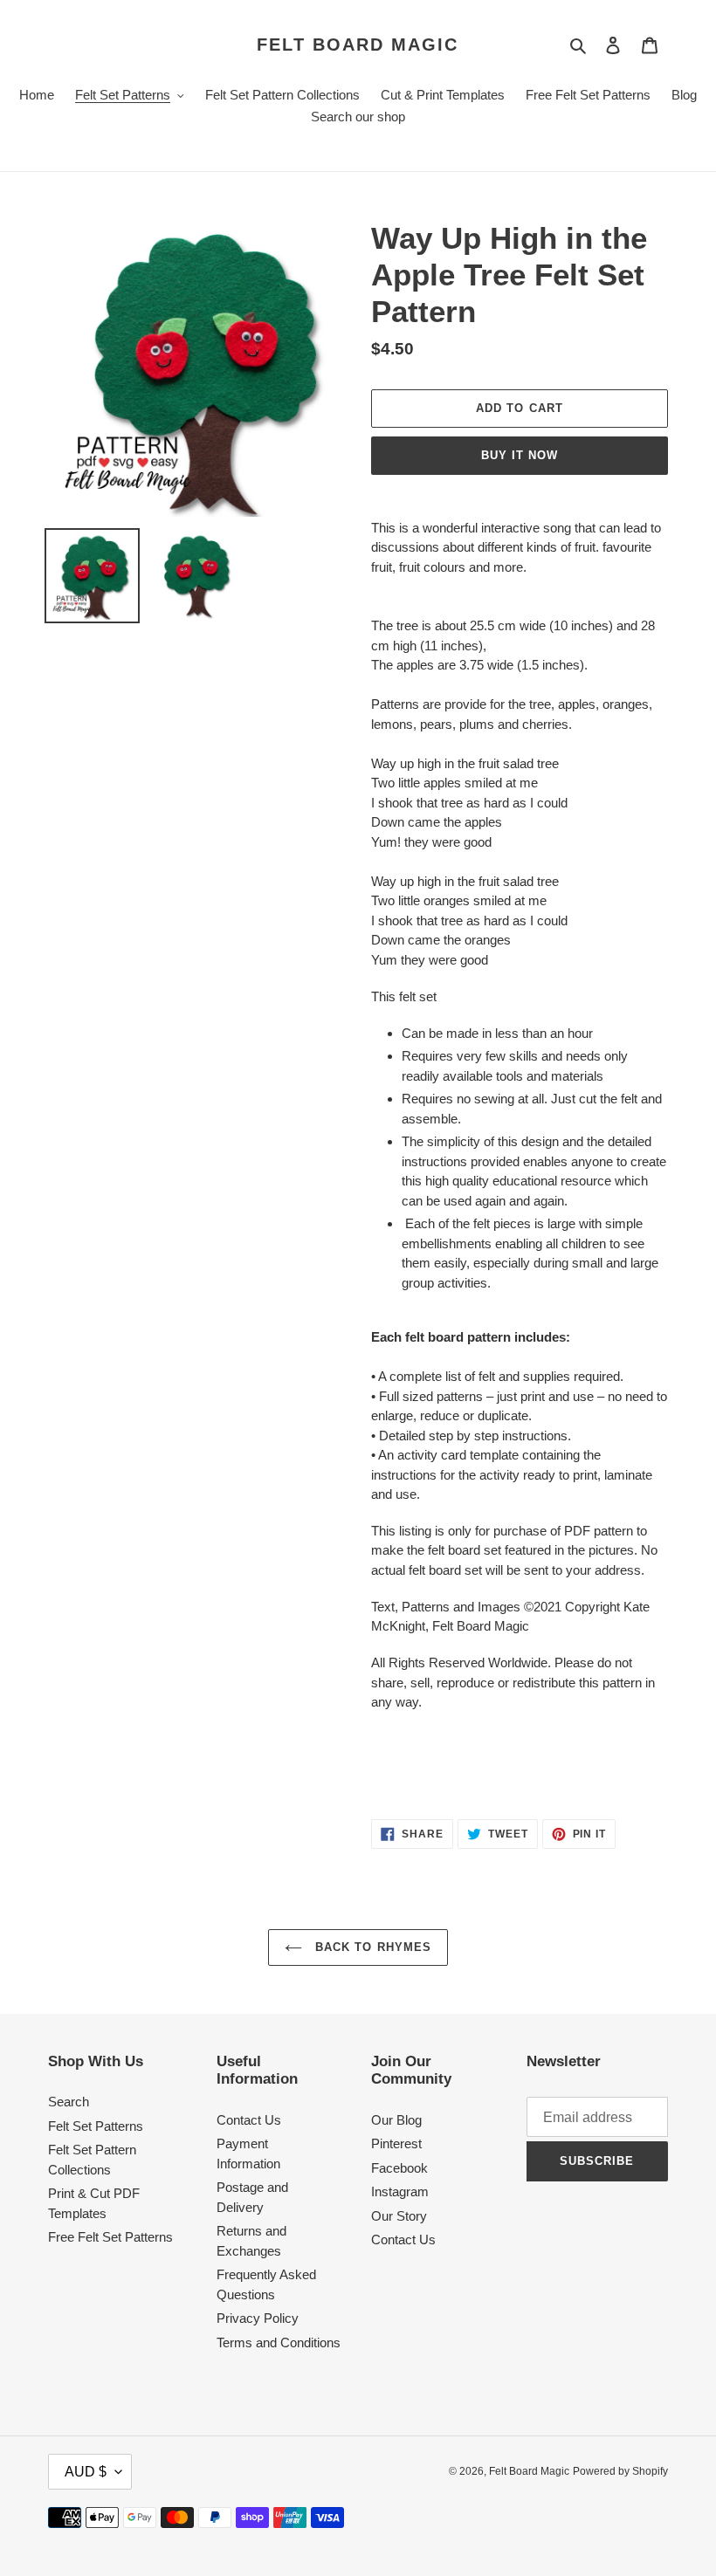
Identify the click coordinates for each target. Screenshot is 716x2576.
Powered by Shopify (620, 2471)
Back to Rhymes (371, 1947)
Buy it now (520, 455)
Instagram (400, 2191)
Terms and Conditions (279, 2342)
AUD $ (86, 2472)
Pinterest (396, 2143)
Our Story (399, 2216)
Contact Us (249, 2120)
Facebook (399, 2168)
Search (69, 2102)
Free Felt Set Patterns (110, 2237)
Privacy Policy (258, 2318)
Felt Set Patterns (96, 2126)
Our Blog (396, 2120)
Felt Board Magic (358, 45)
